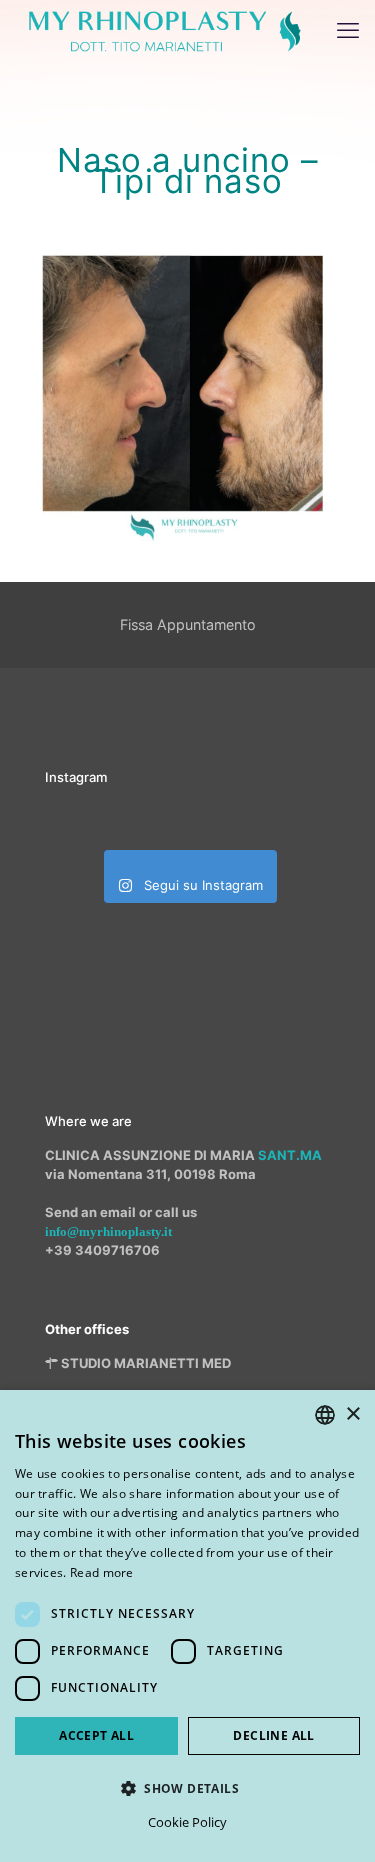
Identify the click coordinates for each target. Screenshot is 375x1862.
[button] (187, 1788)
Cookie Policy (187, 1822)
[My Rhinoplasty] (165, 30)
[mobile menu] (348, 30)
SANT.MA (290, 1155)
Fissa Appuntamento (188, 624)
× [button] (352, 1414)
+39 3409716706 (102, 1250)
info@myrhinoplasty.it (108, 1231)
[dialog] (187, 1626)
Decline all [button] (273, 1735)
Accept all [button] (96, 1735)
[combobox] (325, 1415)
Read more (102, 1572)
